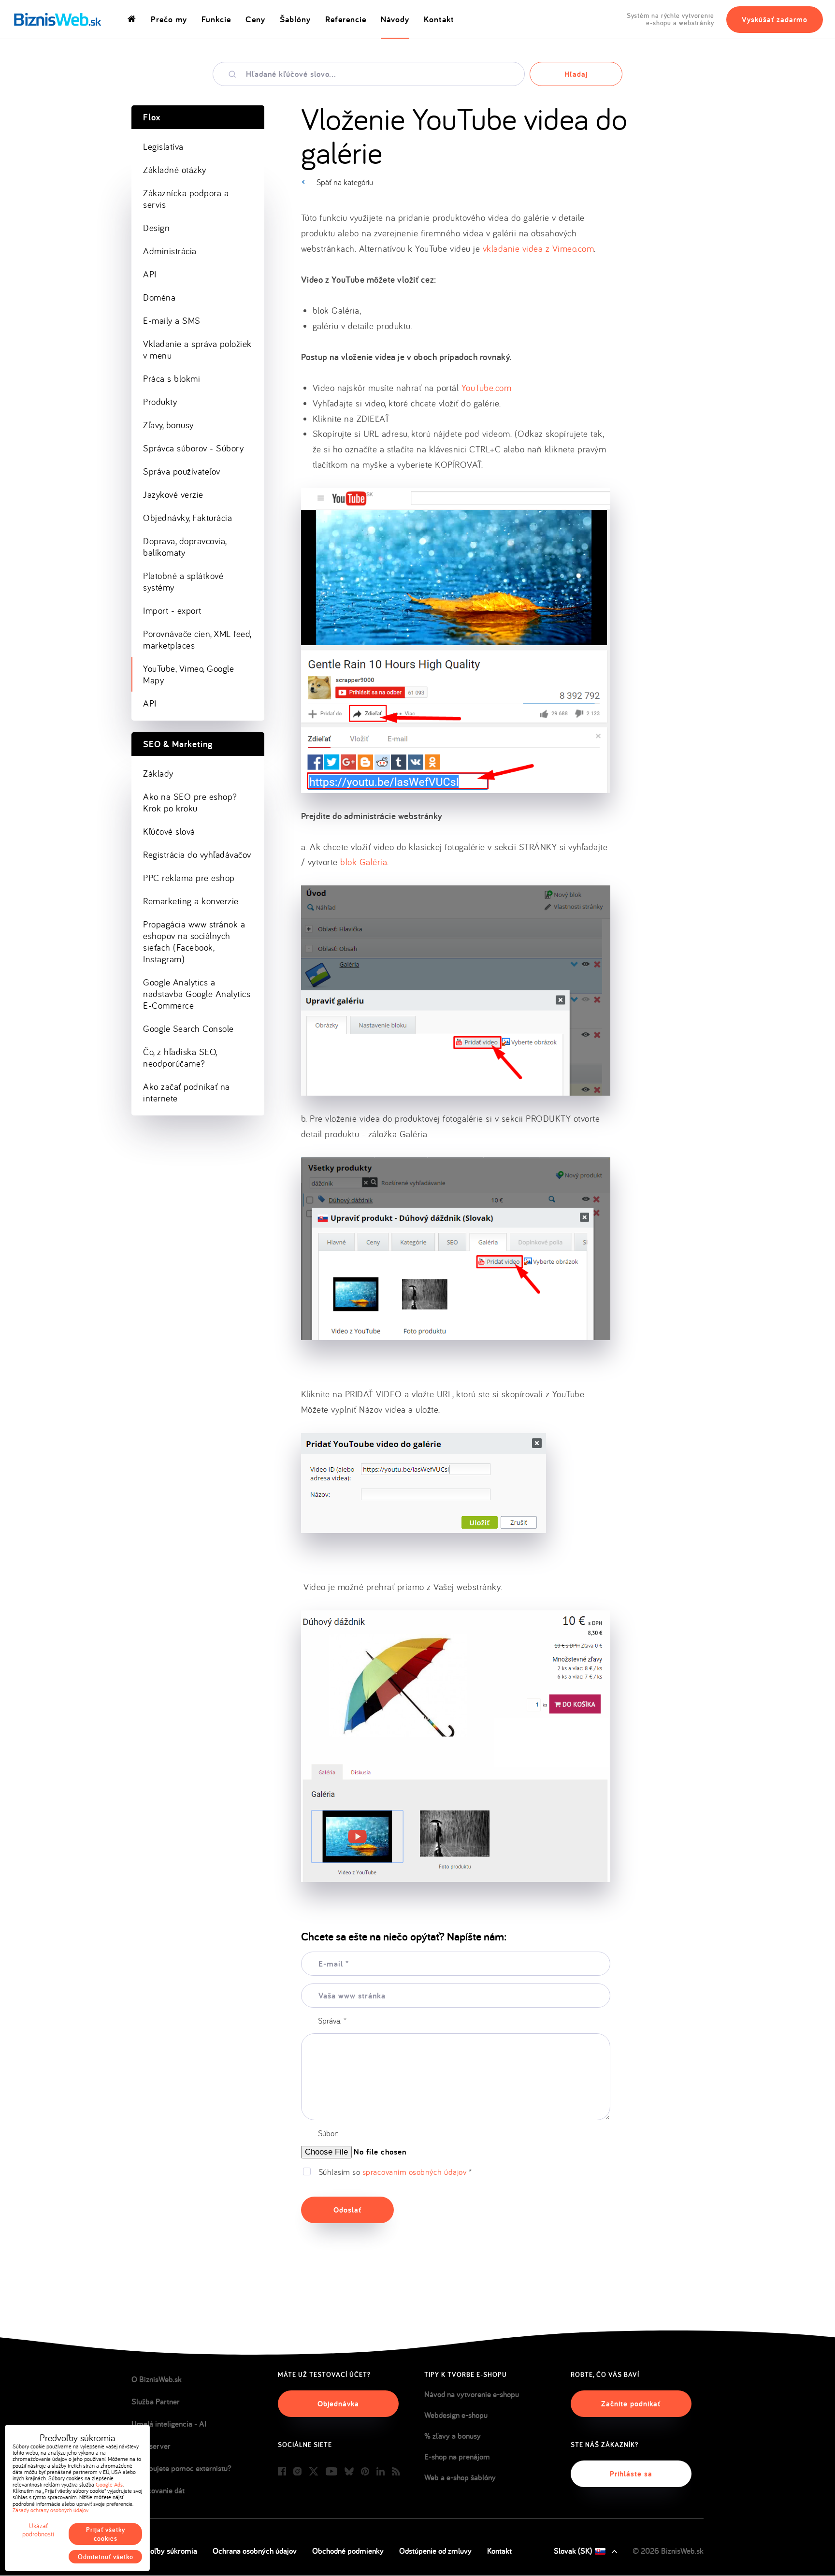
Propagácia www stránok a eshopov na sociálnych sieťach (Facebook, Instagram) (194, 941)
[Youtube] (331, 2472)
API (150, 274)
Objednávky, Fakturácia (187, 518)
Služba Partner (156, 2402)
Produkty (160, 402)
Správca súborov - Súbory (193, 448)
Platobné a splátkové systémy (183, 581)
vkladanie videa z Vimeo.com (539, 248)
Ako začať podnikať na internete (187, 1092)
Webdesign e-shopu (456, 2415)
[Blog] (396, 2472)
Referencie (346, 19)
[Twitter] (314, 2472)
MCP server (151, 2446)
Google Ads (109, 2484)
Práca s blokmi (172, 378)
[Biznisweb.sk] (58, 19)
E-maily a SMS (172, 320)
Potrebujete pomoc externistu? (181, 2468)
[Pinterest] (365, 2472)
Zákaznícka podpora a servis (186, 199)
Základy (158, 773)
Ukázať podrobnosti (38, 2530)
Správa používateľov (182, 471)
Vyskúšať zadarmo (775, 20)
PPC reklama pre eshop (189, 878)
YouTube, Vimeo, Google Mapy (188, 674)
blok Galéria (364, 862)
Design (156, 228)
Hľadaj (576, 74)
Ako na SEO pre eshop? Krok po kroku (190, 802)
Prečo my (169, 19)
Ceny (255, 19)
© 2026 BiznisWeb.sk (668, 2551)
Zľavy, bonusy (168, 425)
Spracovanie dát (158, 2490)
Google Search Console (188, 1028)
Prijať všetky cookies (106, 2534)
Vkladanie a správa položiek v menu (197, 349)
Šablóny (295, 19)
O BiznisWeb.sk (157, 2379)
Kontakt (439, 19)
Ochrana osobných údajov (255, 2551)
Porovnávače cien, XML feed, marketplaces (197, 639)
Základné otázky (175, 170)
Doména (159, 297)
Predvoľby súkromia (164, 2551)
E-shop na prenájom (457, 2457)
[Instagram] (297, 2472)
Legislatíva (163, 146)
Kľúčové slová (169, 831)
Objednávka (338, 2404)
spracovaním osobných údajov (415, 2172)
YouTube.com (487, 388)
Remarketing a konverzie (191, 901)
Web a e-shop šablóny (460, 2477)
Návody (395, 19)
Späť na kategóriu (345, 182)
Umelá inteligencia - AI (169, 2424)
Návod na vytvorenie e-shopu (472, 2394)
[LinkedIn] (381, 2472)
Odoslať (347, 2210)
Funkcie (216, 19)
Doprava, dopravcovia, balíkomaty (185, 547)
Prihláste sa (631, 2474)
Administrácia (170, 251)
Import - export (172, 610)
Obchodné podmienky (348, 2551)
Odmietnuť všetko (106, 2557)
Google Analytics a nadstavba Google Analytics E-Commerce (197, 994)
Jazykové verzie (173, 494)
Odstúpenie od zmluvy (435, 2551)
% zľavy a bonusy (453, 2436)
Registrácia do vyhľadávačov (197, 854)
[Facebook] (282, 2472)
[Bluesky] (349, 2472)
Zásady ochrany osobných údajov (50, 2510)
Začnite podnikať (631, 2404)
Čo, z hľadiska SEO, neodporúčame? (180, 1057)
